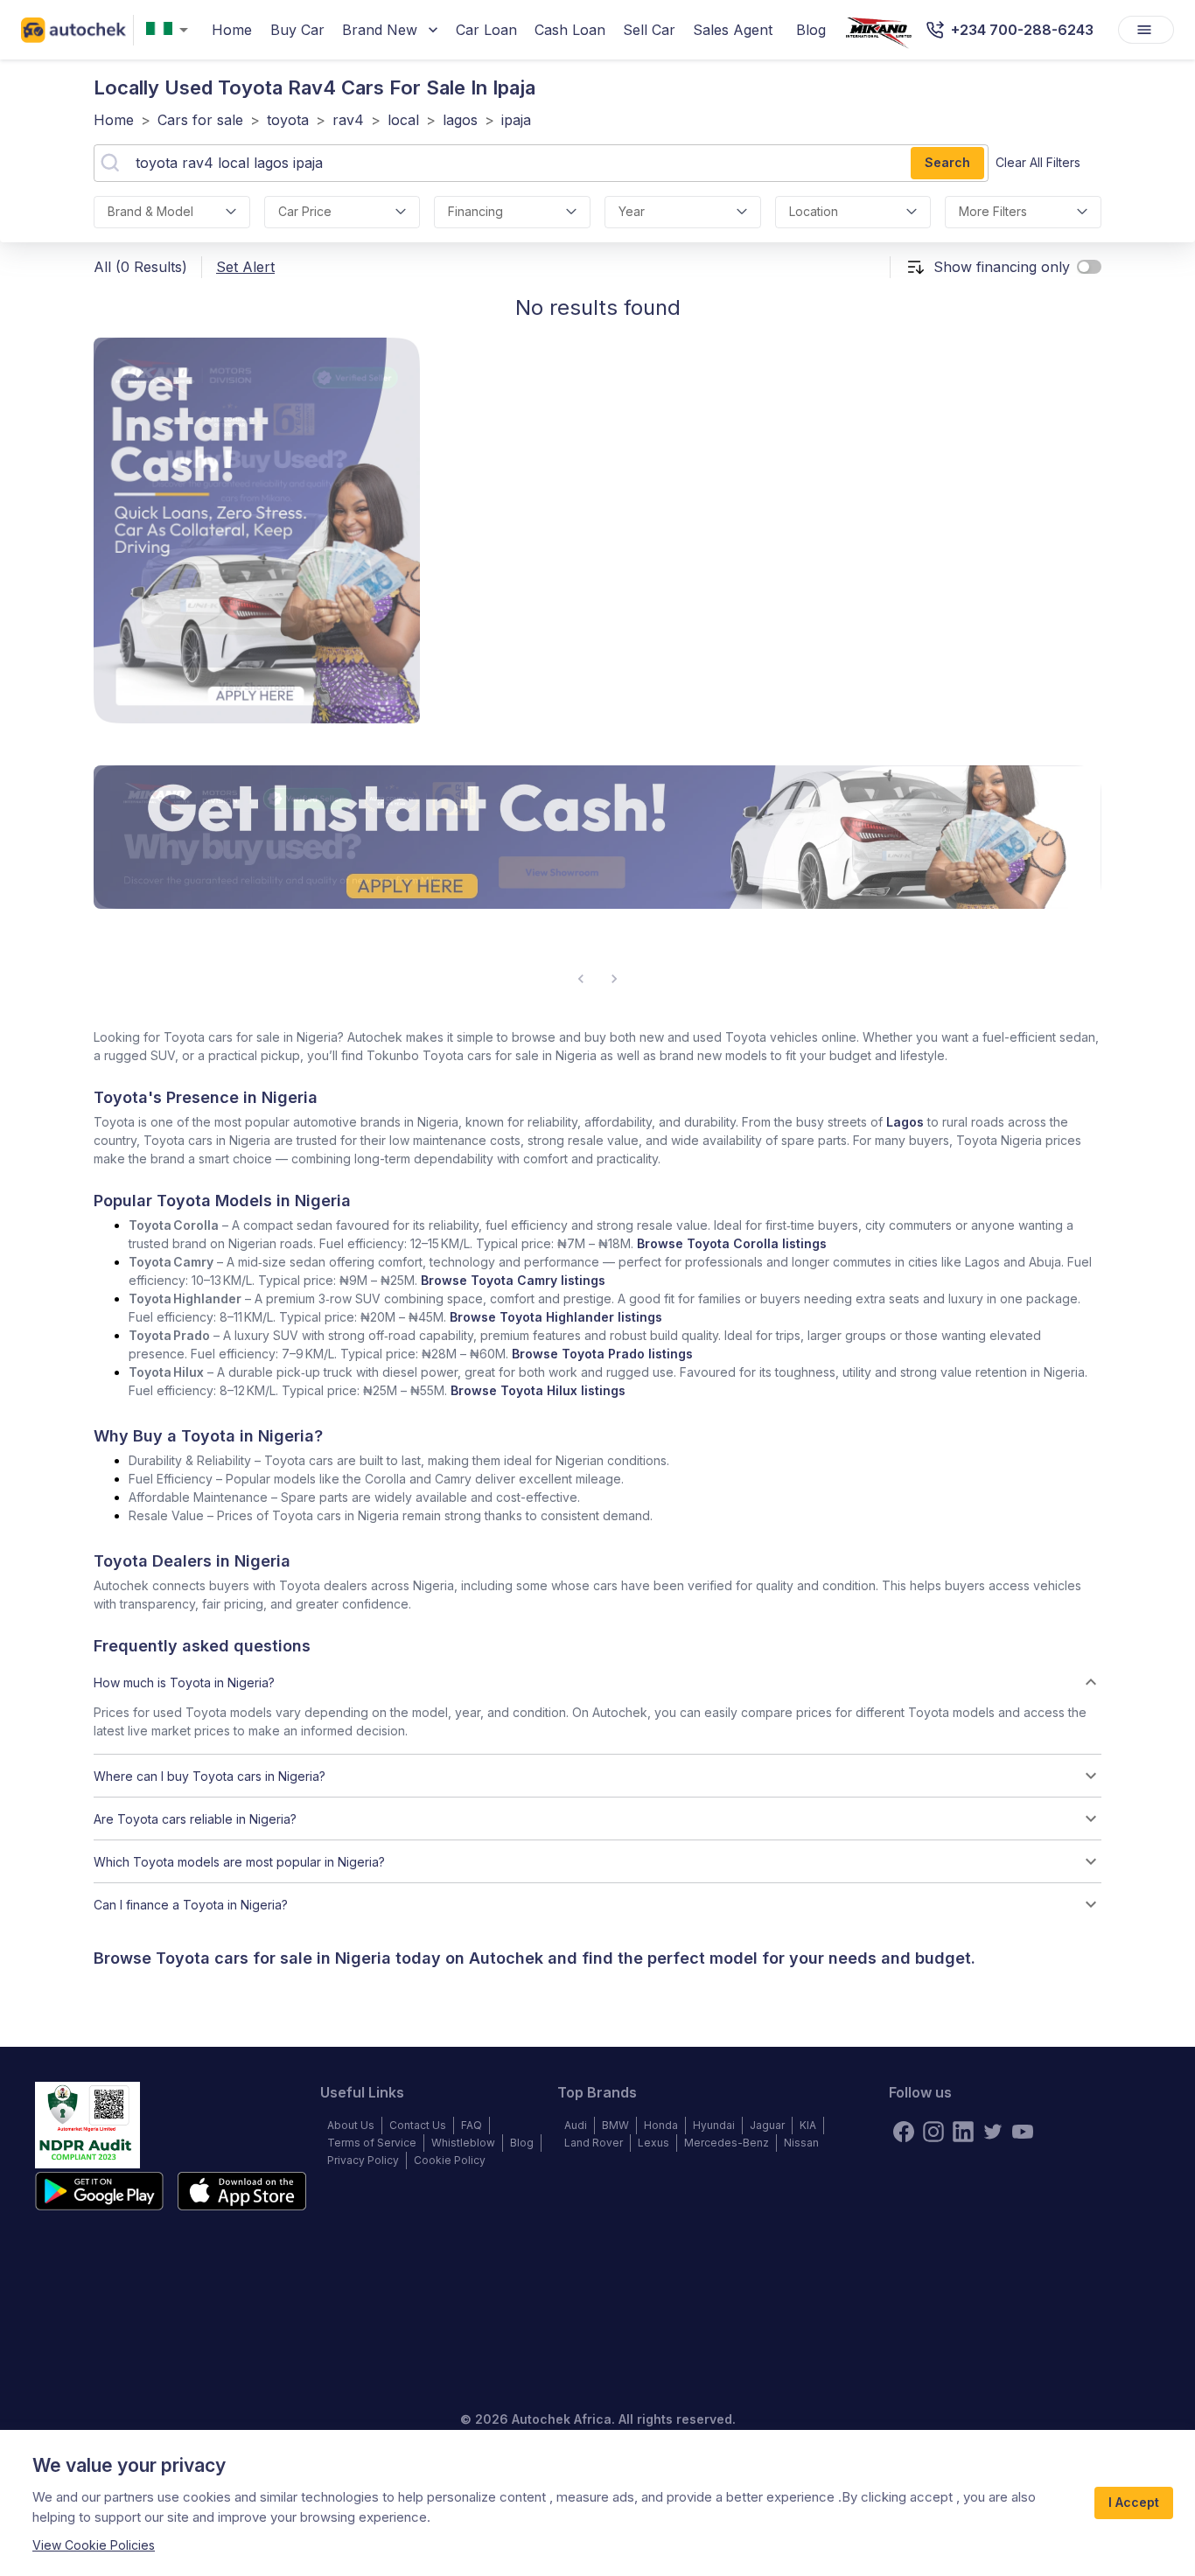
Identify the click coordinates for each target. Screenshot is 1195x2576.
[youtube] (1023, 2132)
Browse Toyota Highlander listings (556, 1317)
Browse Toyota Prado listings (602, 1354)
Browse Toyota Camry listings (513, 1280)
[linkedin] (963, 2132)
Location (814, 211)
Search (947, 162)
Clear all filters (1038, 162)
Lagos (905, 1122)
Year (632, 211)
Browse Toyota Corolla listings (732, 1243)
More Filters (993, 211)
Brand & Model (150, 211)
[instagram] (933, 2132)
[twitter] (993, 2132)
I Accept (1134, 2502)
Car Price (305, 211)
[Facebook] (904, 2132)
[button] (597, 1682)
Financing (475, 211)
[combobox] (171, 30)
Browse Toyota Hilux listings (538, 1390)
